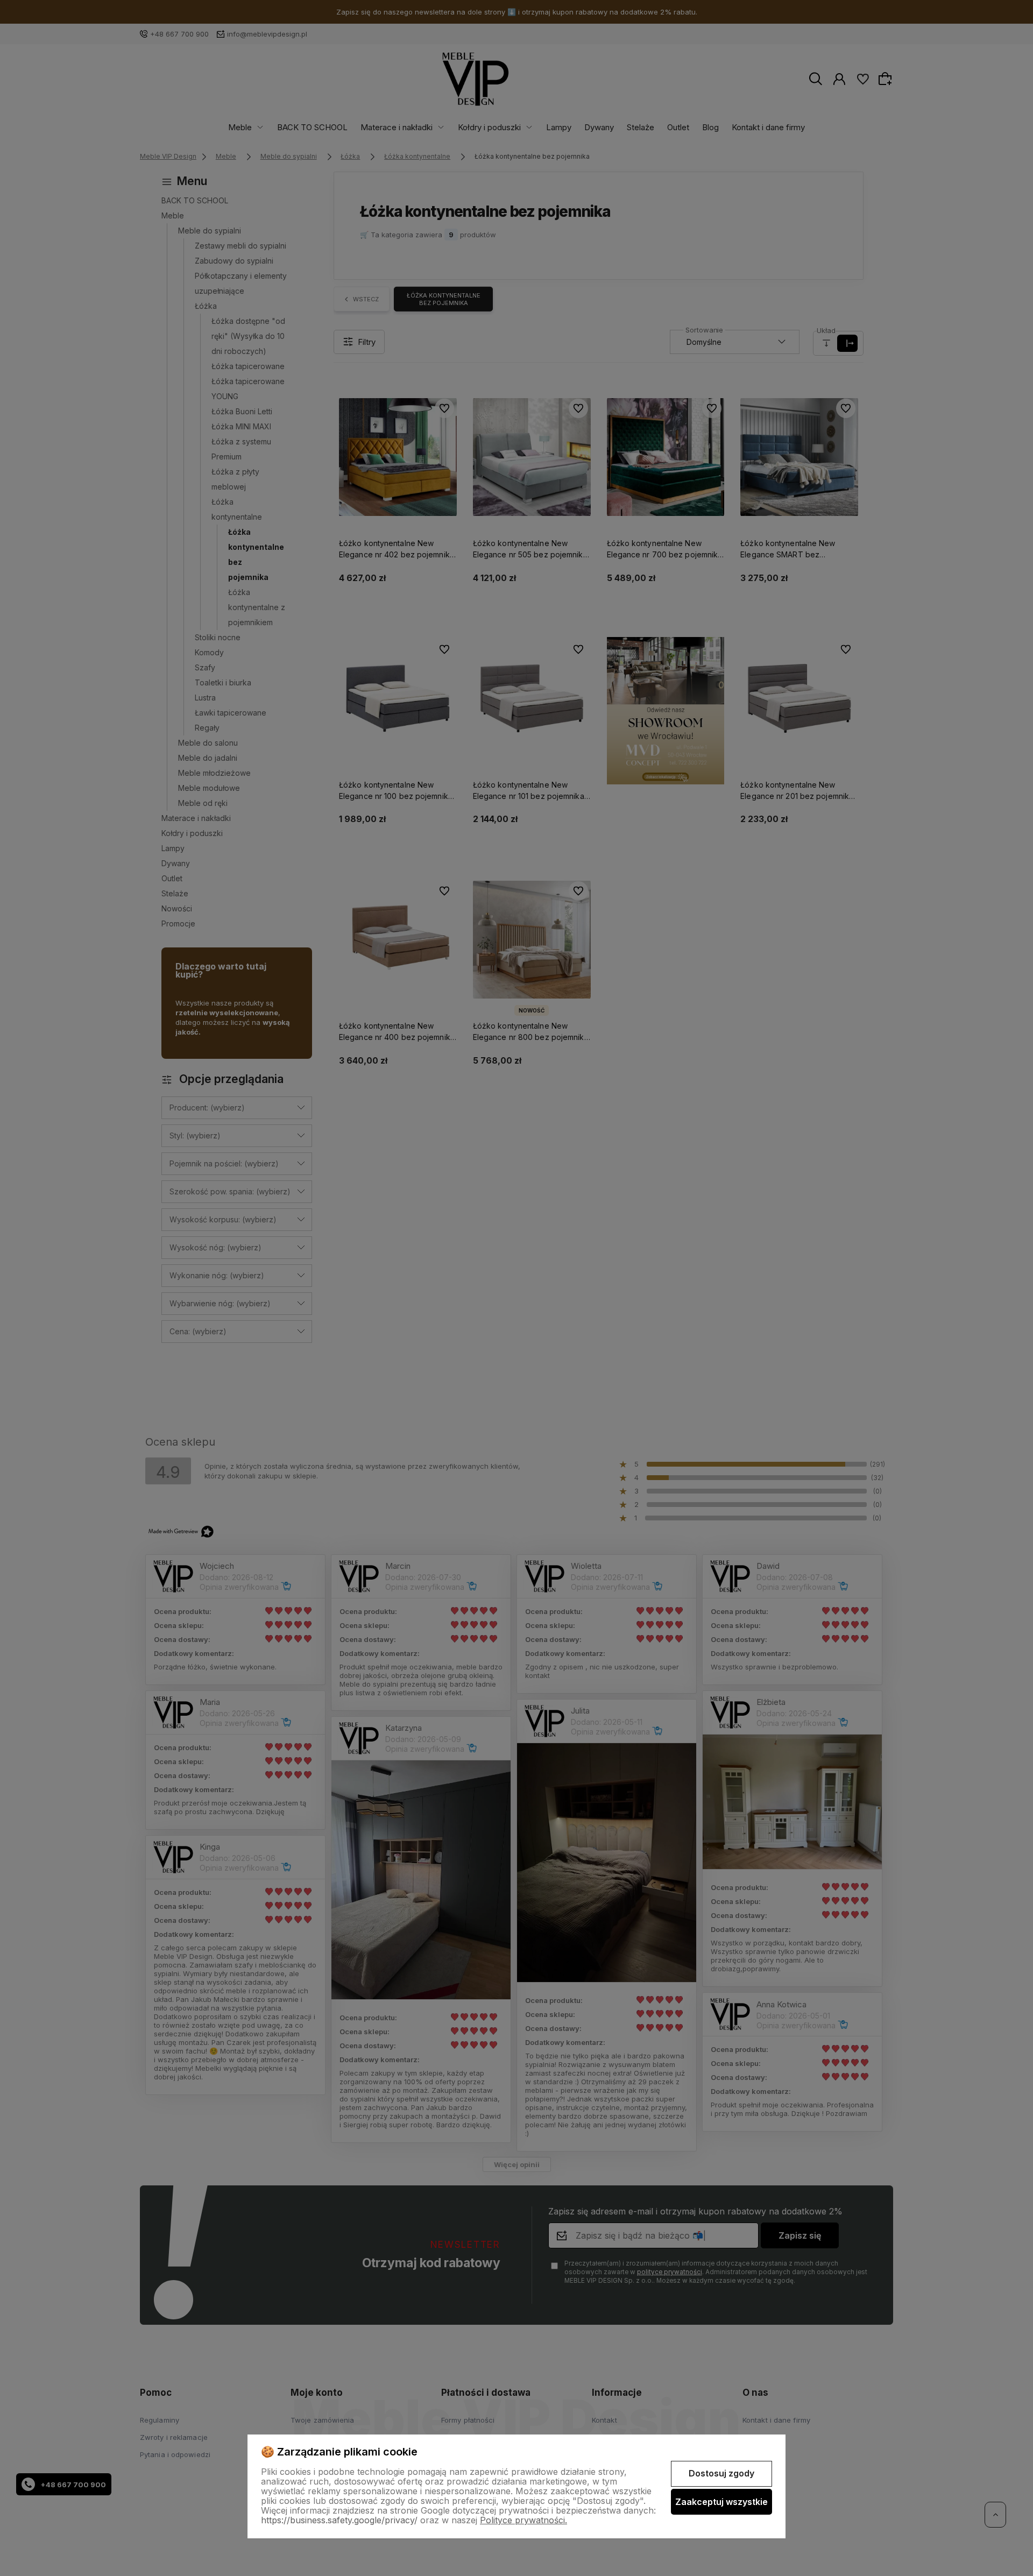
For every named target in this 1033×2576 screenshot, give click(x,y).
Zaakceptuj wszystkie (721, 2502)
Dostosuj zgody (721, 2473)
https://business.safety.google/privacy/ (339, 2520)
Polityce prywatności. (523, 2520)
